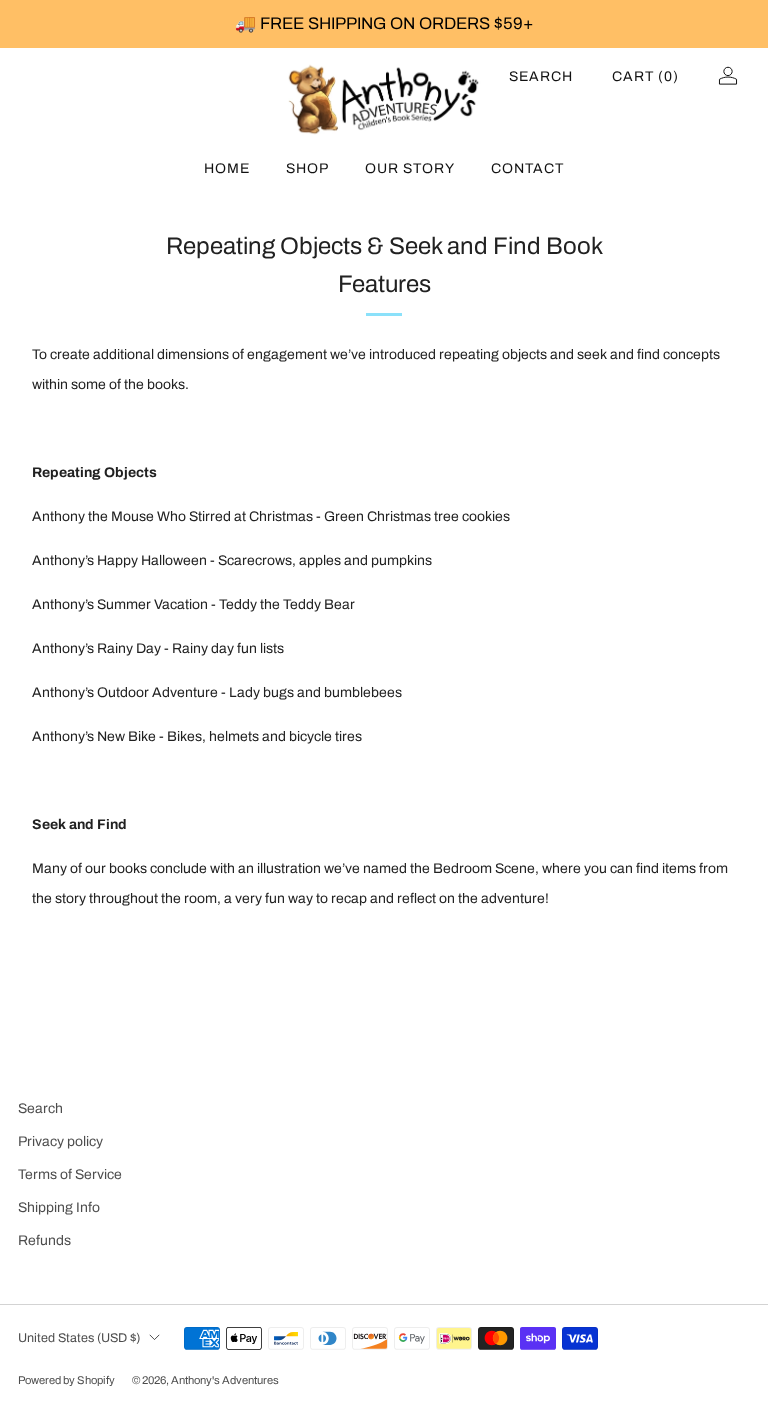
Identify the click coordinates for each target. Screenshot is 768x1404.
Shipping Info (59, 1207)
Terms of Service (70, 1174)
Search (541, 76)
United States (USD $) (79, 1338)
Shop (307, 168)
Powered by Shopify (66, 1380)
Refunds (44, 1240)
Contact (527, 168)
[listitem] (384, 24)
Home (227, 168)
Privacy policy (60, 1141)
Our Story (410, 168)
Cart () (645, 76)
